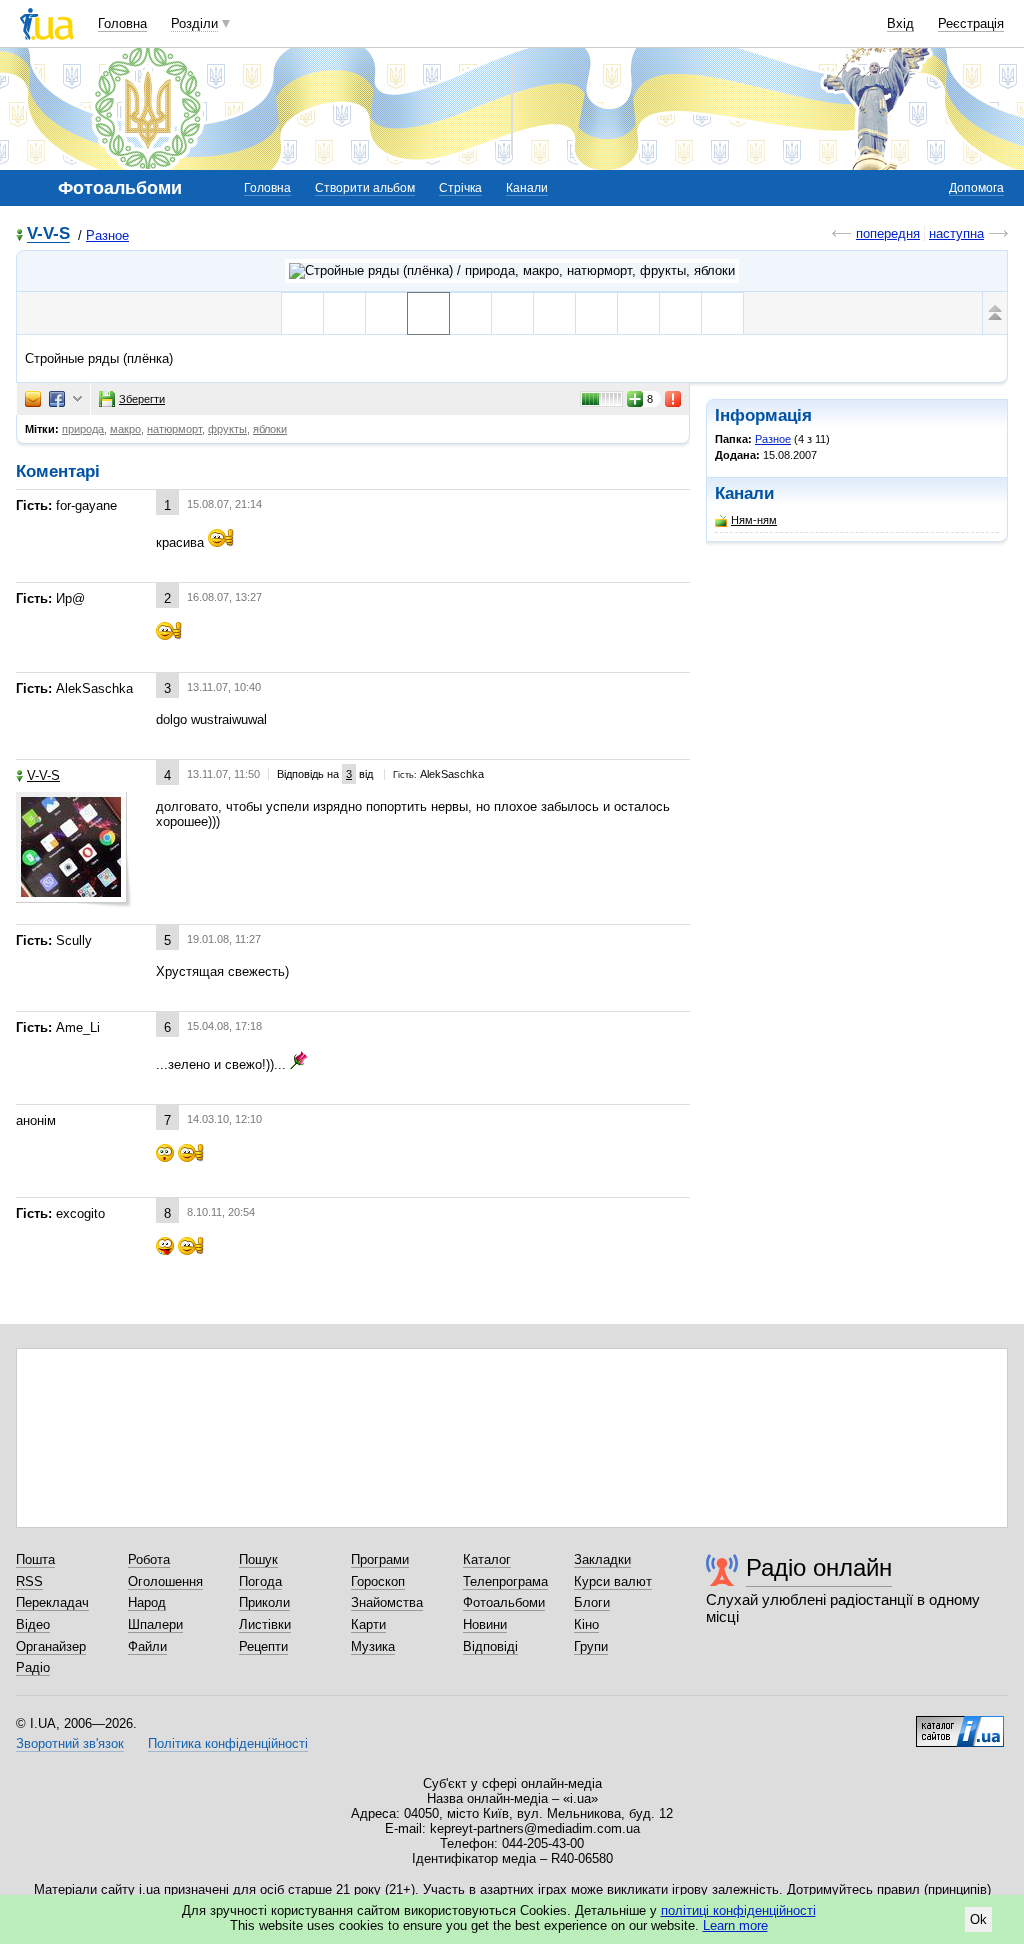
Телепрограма (505, 1581)
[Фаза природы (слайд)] (554, 313)
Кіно (586, 1624)
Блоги (592, 1602)
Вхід (900, 23)
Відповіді (490, 1646)
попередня (888, 233)
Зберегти (142, 399)
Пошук (258, 1559)
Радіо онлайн (819, 1567)
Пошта (35, 1559)
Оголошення (165, 1581)
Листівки (265, 1624)
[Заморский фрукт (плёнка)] (470, 313)
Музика (373, 1646)
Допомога (976, 188)
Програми (380, 1559)
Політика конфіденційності (228, 1743)
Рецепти (263, 1646)
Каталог (487, 1559)
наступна (956, 233)
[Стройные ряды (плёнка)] (428, 313)
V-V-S (48, 234)
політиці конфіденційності (738, 1910)
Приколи (264, 1602)
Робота (149, 1559)
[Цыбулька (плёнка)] (596, 313)
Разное (107, 235)
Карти (368, 1624)
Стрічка (460, 188)
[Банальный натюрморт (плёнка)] (512, 313)
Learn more (735, 1925)
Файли (147, 1646)
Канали (527, 188)
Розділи (194, 23)
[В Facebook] (57, 399)
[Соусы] (386, 313)
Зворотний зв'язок (70, 1743)
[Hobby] (302, 313)
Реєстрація (971, 23)
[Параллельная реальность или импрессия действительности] (638, 313)
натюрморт (174, 429)
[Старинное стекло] (680, 313)
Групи (591, 1646)
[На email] (33, 399)
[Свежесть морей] (344, 313)
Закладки (602, 1559)
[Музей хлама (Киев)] (722, 313)
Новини (485, 1624)
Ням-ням (754, 520)
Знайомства (387, 1602)
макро (125, 429)
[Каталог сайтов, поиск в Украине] (960, 1724)
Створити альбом (365, 188)
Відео (33, 1624)
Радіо (33, 1667)
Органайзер (51, 1646)
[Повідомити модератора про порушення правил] (674, 399)
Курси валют (613, 1581)
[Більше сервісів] (77, 399)
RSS (29, 1581)
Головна (122, 23)
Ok (978, 1919)
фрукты (227, 429)
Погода (260, 1581)
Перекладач (52, 1602)
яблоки (270, 429)
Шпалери (155, 1624)
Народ (147, 1602)
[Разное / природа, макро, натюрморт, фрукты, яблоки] (512, 271)
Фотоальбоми (504, 1602)
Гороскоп (378, 1581)
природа (83, 429)
